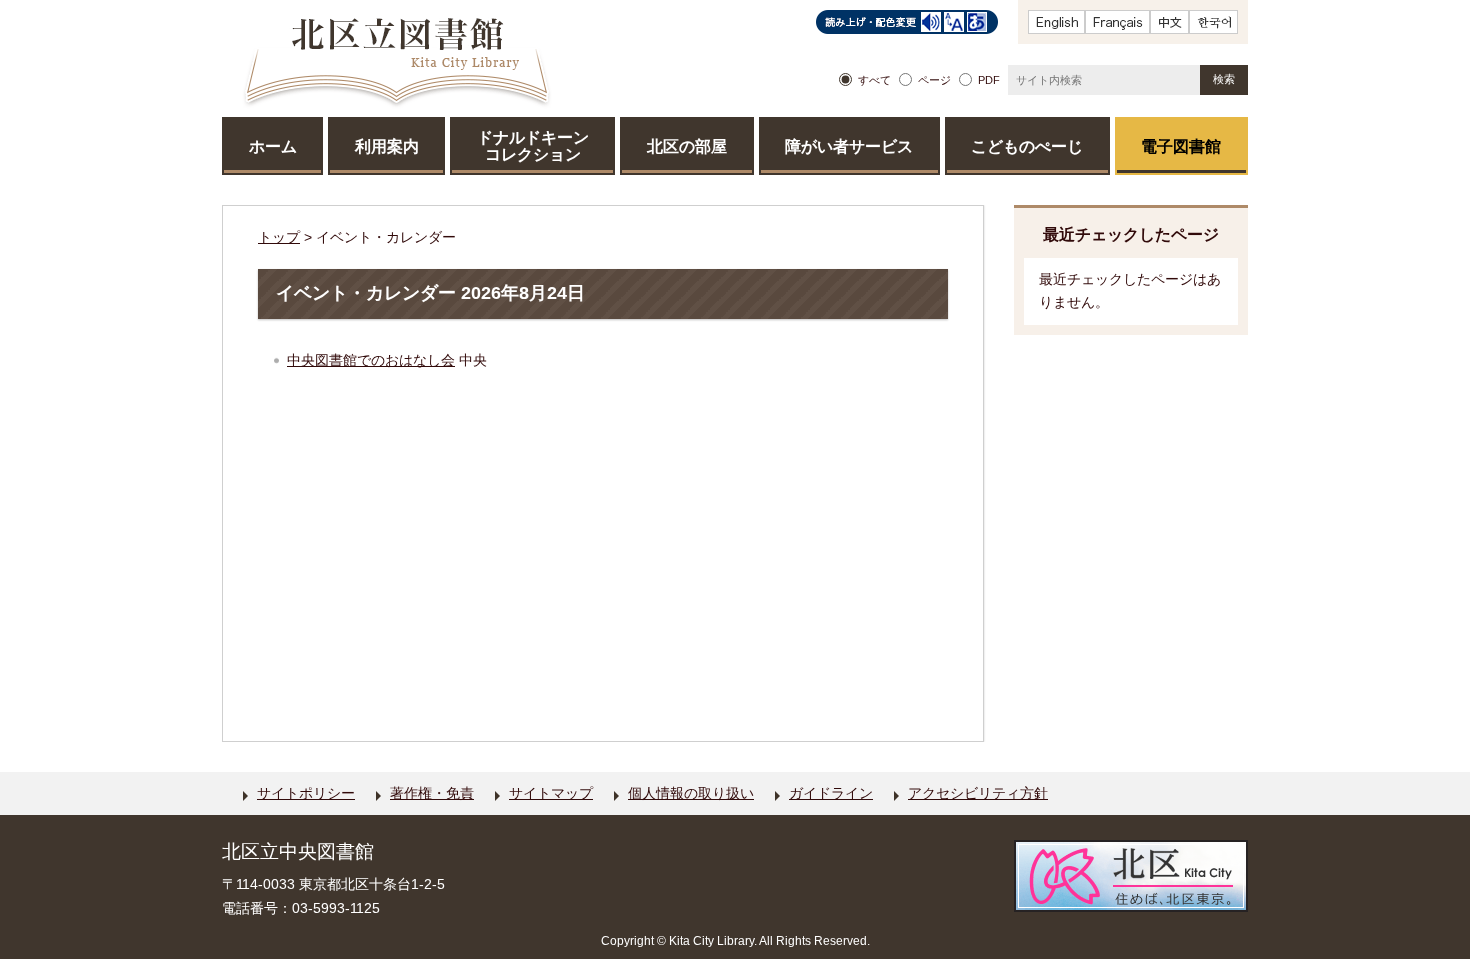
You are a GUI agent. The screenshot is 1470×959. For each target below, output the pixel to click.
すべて (874, 80)
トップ (279, 237)
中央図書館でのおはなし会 (371, 360)
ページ (934, 80)
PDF (989, 80)
